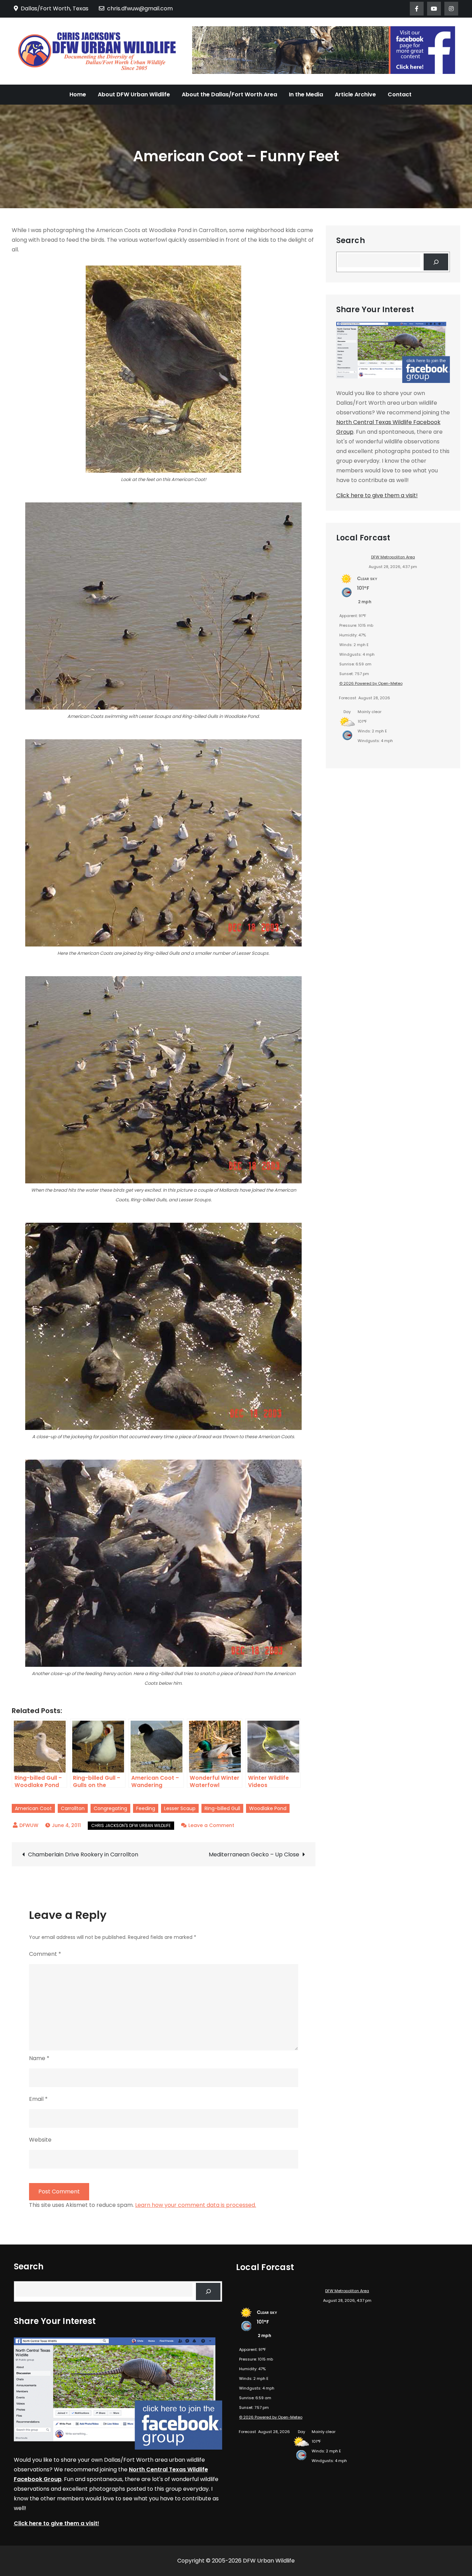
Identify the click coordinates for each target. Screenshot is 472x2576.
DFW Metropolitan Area (393, 557)
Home (78, 94)
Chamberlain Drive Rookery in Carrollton (83, 1854)
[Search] (436, 262)
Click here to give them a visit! (377, 495)
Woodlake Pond (268, 1808)
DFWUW (29, 1825)
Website (40, 2140)
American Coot (33, 1808)
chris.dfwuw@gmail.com (140, 8)
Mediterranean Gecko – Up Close (254, 1854)
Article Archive (355, 94)
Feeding (146, 1808)
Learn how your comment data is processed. (196, 2205)
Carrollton (73, 1808)
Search (351, 241)
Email (38, 2099)
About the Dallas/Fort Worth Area (229, 94)
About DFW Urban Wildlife (134, 94)
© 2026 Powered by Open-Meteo (371, 683)
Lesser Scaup (180, 1808)
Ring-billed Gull (222, 1808)
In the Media (306, 94)
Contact (400, 94)
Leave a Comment (211, 1825)
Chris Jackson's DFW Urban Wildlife (131, 1825)
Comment (45, 1954)
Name (39, 2058)
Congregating (110, 1808)
